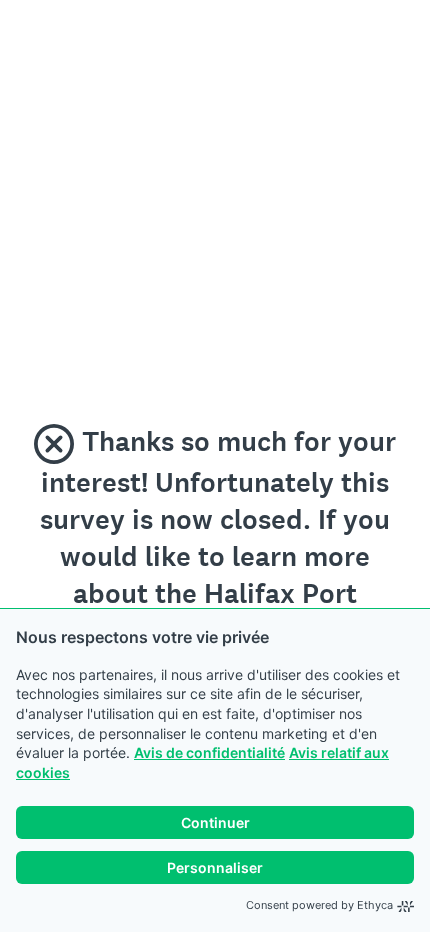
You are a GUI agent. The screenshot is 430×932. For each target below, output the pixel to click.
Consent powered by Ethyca (319, 905)
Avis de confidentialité (209, 752)
